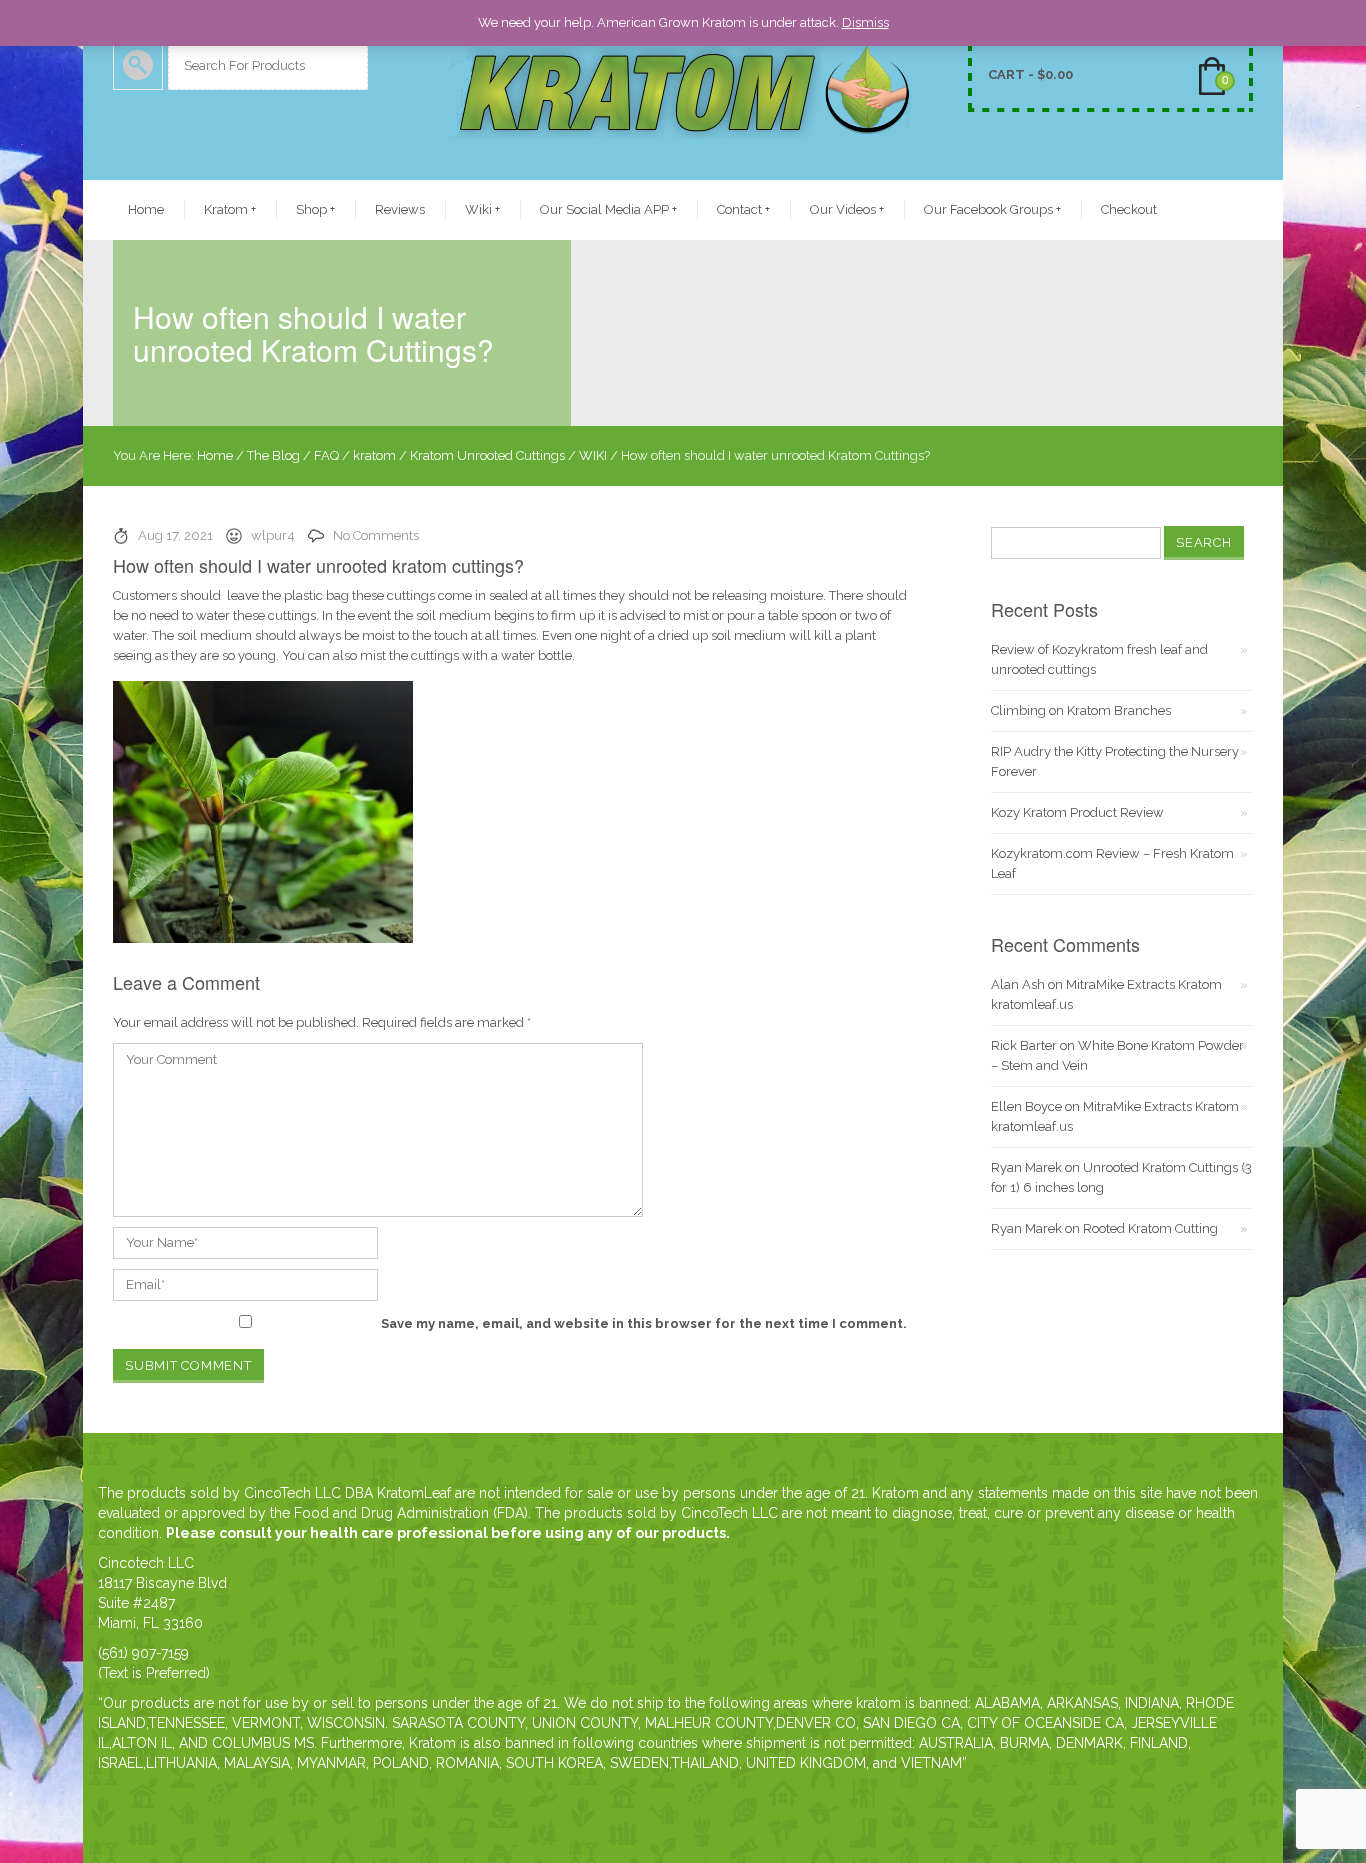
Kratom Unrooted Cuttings (487, 455)
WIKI (593, 455)
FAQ (326, 455)
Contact (743, 209)
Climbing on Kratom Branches (1081, 710)
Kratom (230, 209)
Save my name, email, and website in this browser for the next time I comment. (644, 1323)
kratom (374, 455)
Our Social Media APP (608, 209)
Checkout (1129, 209)
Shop (315, 209)
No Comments (376, 535)
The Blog (273, 455)
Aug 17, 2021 (175, 535)
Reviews (400, 209)
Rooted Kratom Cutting (1150, 1228)
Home (146, 209)
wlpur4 (273, 535)
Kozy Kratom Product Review (1077, 812)
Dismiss (865, 22)
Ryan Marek (1026, 1167)
